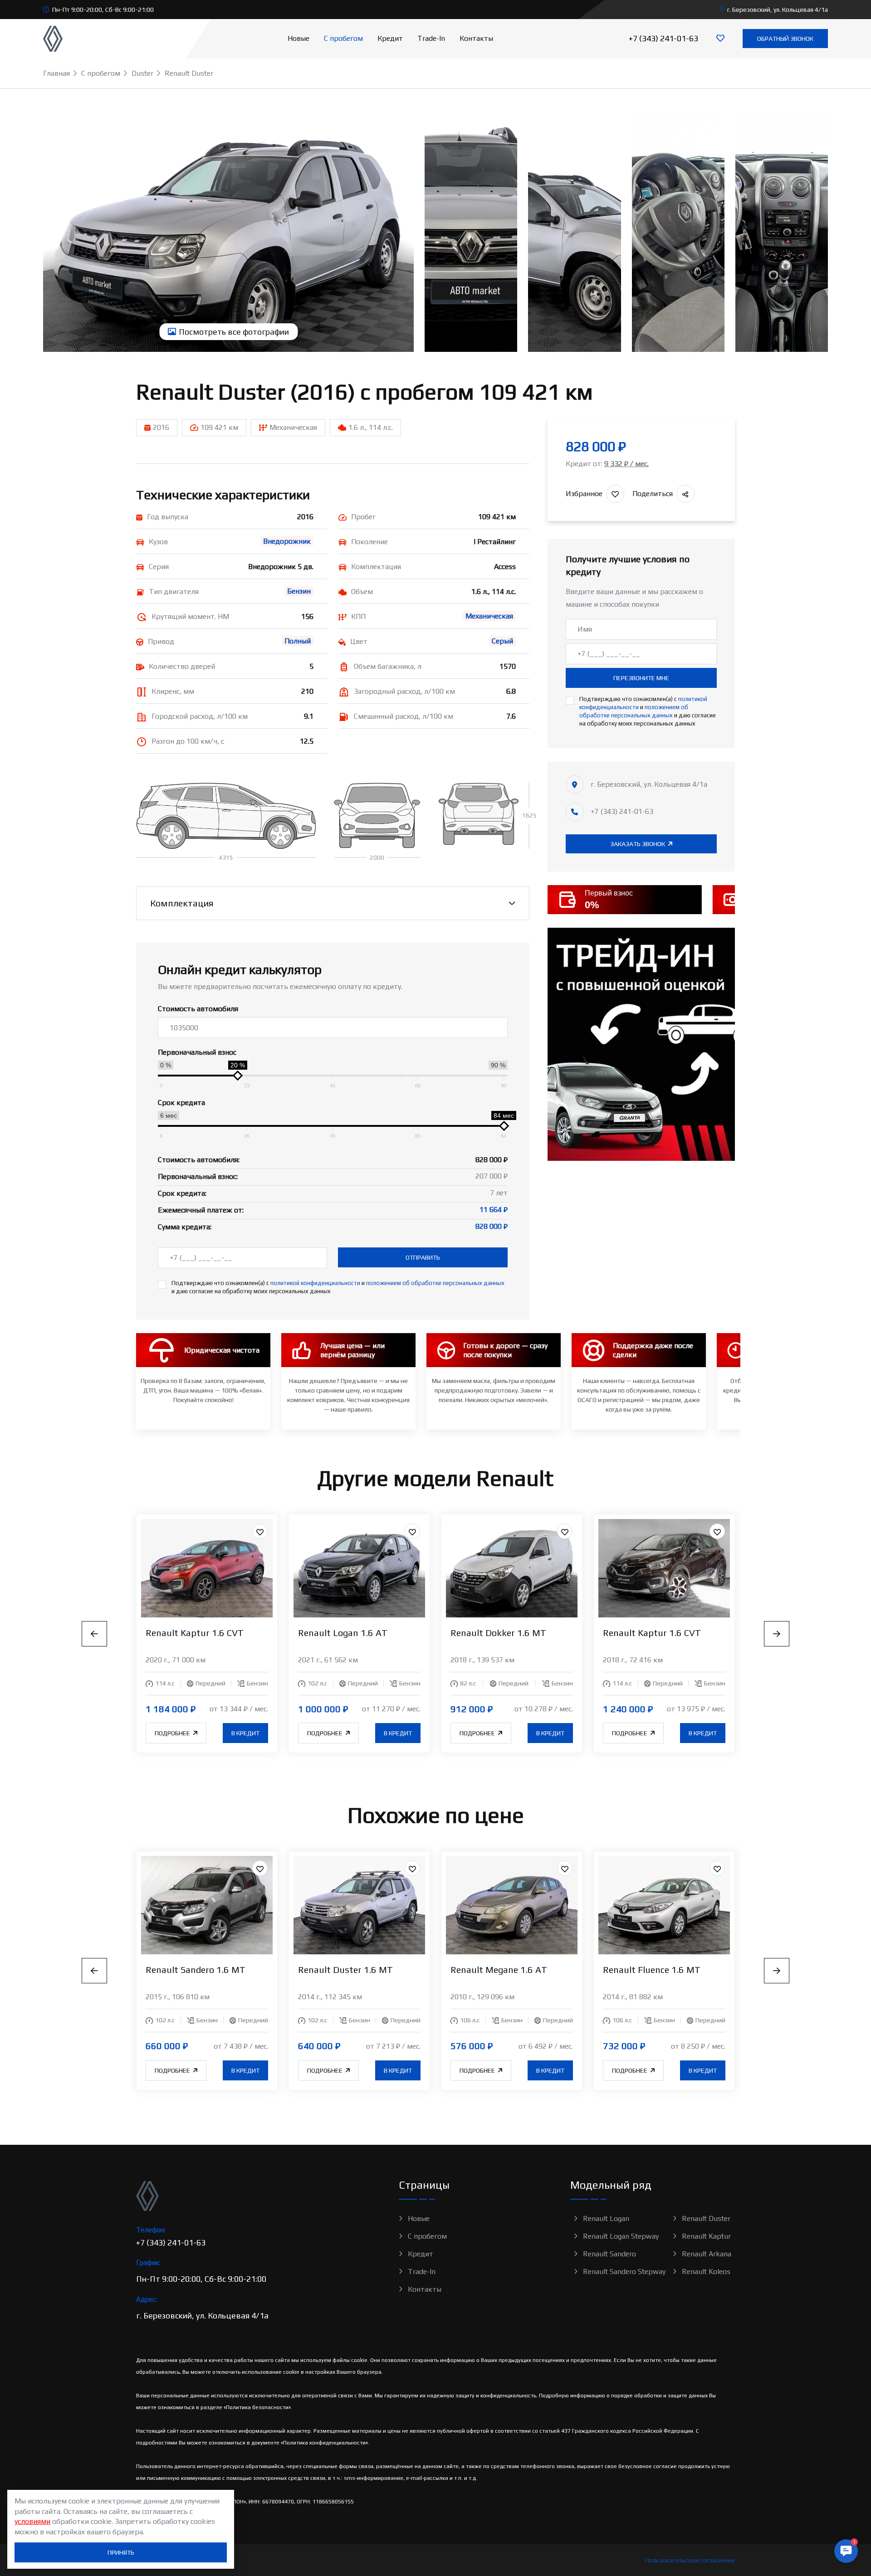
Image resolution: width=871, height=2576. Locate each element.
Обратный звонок (785, 39)
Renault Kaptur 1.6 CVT (195, 1633)
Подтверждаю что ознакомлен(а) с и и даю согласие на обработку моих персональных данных (338, 1287)
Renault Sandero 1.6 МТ (196, 1970)
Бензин (299, 591)
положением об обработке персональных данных (435, 1283)
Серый (502, 641)
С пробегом (343, 38)
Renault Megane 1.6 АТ (499, 1970)
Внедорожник (287, 541)
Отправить (423, 1257)
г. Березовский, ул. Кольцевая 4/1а (778, 10)
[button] (846, 2553)
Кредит (390, 38)
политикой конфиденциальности (315, 1283)
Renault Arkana (707, 2254)
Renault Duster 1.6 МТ (345, 1970)
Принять (121, 2552)
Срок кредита (181, 1103)
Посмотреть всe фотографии (233, 332)
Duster (142, 73)
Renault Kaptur (706, 2236)
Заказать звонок (638, 844)
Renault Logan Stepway (621, 2236)
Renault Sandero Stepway (624, 2272)
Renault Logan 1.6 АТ (343, 1633)
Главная (56, 73)
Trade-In (431, 38)
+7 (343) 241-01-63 (663, 38)
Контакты (476, 38)
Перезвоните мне (641, 678)
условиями (32, 2521)
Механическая (489, 616)
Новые (298, 38)
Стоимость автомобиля (198, 1009)
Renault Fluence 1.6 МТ (652, 1970)
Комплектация (182, 903)
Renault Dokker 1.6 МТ (498, 1633)
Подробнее (173, 1733)
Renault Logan (606, 2218)
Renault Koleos (706, 2272)
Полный (298, 641)
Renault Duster (706, 2218)
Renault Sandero (609, 2254)
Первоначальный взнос (197, 1052)
